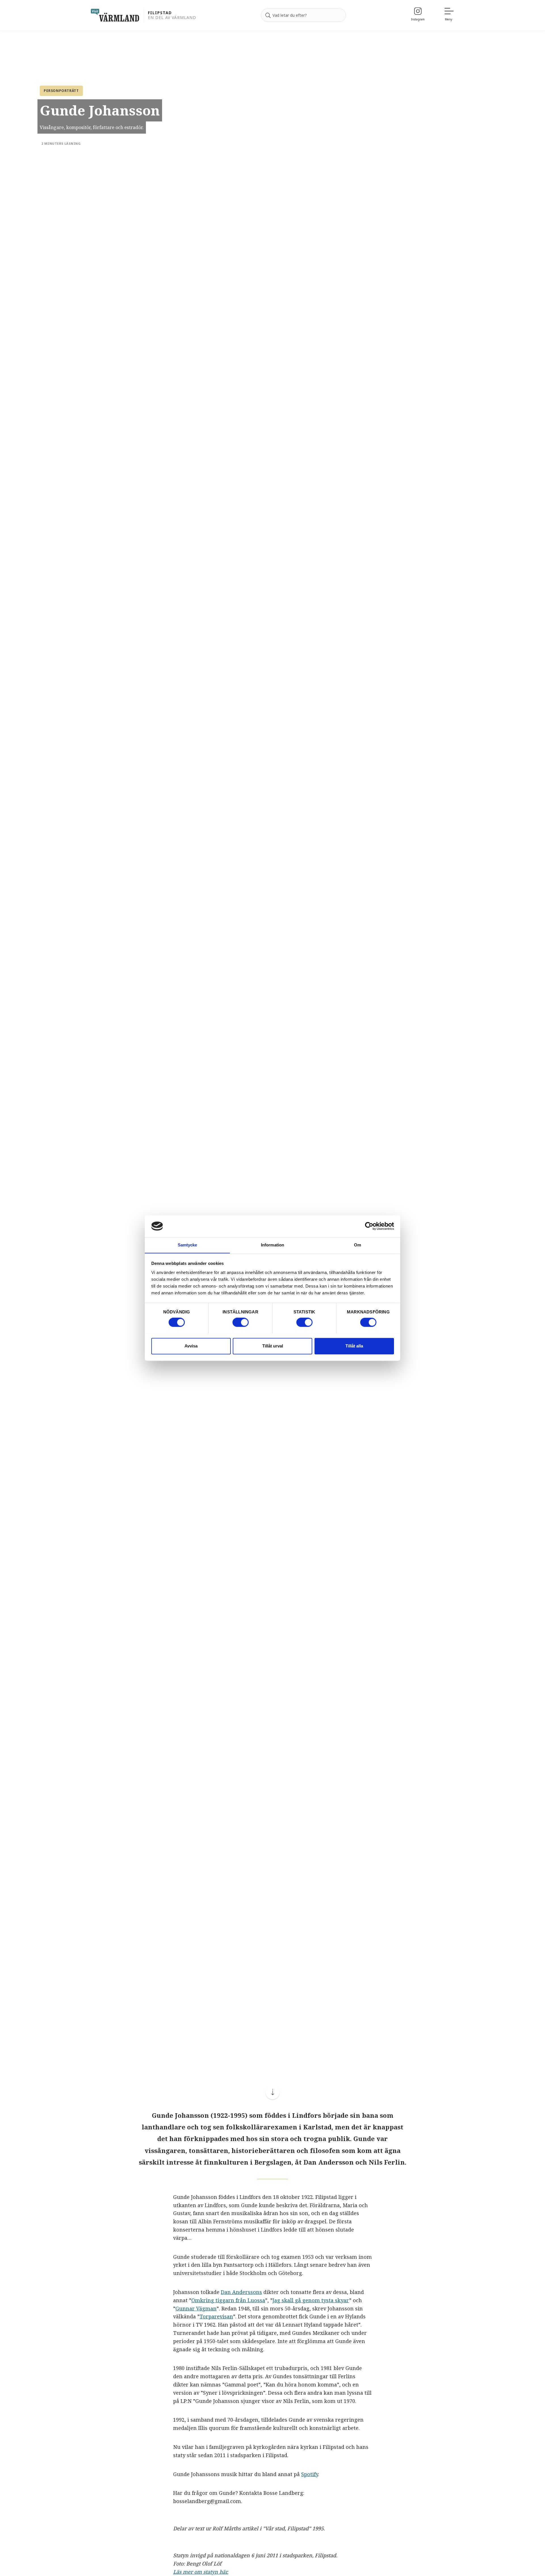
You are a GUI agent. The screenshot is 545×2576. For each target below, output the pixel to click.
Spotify (310, 2474)
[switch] (241, 1322)
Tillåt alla (354, 1346)
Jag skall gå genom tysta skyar (311, 2300)
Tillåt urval (273, 1346)
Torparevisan (216, 2316)
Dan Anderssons (241, 2292)
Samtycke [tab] (187, 1245)
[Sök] (268, 15)
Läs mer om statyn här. (201, 2572)
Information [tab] (272, 1245)
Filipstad (160, 13)
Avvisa (191, 1346)
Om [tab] (358, 1245)
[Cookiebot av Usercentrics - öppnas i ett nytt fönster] (369, 1226)
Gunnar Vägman (196, 2308)
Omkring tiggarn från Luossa (228, 2300)
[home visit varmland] (115, 15)
